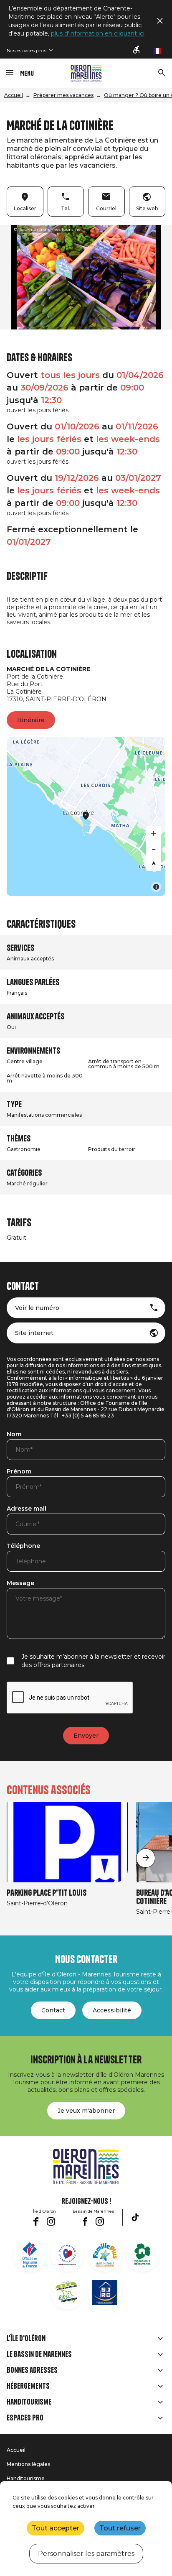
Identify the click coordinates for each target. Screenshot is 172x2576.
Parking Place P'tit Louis (47, 1893)
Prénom (19, 1472)
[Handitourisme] (137, 50)
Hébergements (28, 2386)
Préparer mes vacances (63, 95)
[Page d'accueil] (86, 73)
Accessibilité (112, 2010)
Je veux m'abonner (86, 2111)
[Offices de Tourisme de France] (30, 2255)
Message (20, 1583)
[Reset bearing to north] (154, 863)
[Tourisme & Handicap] (105, 2293)
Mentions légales (28, 2464)
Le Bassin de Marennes (39, 2354)
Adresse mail (27, 1509)
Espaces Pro (25, 2418)
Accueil (14, 95)
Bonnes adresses (32, 2370)
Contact (53, 2010)
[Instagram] (51, 2221)
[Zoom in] (154, 833)
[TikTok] (135, 2217)
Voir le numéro (37, 1308)
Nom (14, 1435)
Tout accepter (56, 2528)
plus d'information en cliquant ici (98, 33)
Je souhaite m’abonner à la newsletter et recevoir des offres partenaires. (93, 1661)
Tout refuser (120, 2528)
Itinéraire (31, 720)
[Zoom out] (154, 848)
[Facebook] (36, 2221)
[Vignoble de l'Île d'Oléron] (142, 2255)
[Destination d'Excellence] (67, 2255)
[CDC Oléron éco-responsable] (67, 2293)
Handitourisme (29, 2402)
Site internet (34, 1333)
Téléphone (23, 1546)
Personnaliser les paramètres (86, 2554)
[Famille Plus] (105, 2255)
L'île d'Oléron (26, 2339)
